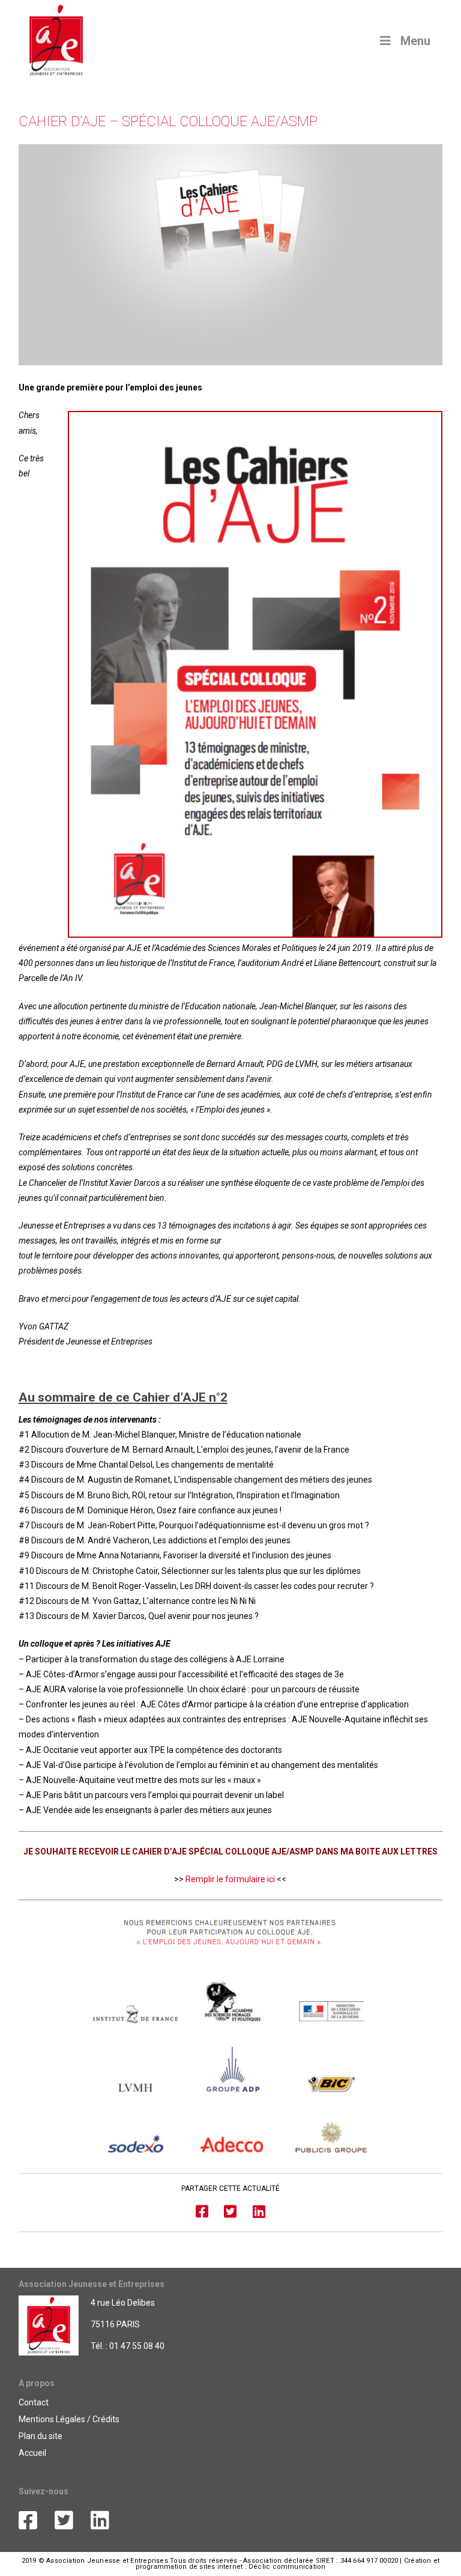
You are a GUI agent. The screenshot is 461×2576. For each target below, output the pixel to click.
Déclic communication (287, 2567)
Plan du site (41, 2436)
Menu (415, 41)
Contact (34, 2402)
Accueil (32, 2453)
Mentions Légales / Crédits (69, 2419)
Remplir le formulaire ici (230, 1879)
